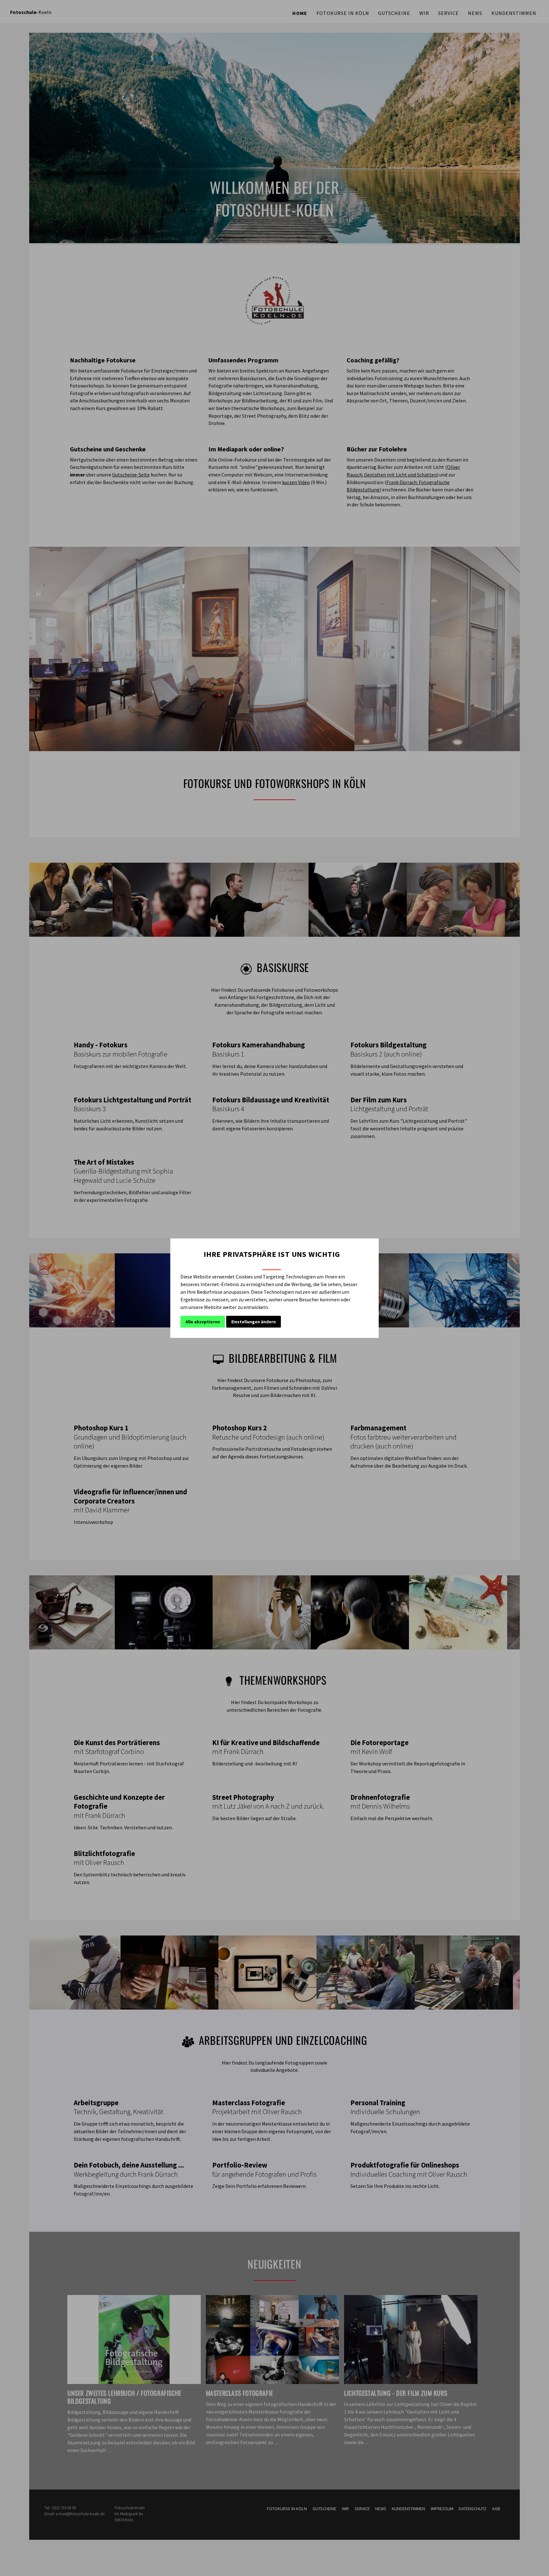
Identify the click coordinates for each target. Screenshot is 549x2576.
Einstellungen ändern (254, 1322)
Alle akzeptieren (203, 1322)
